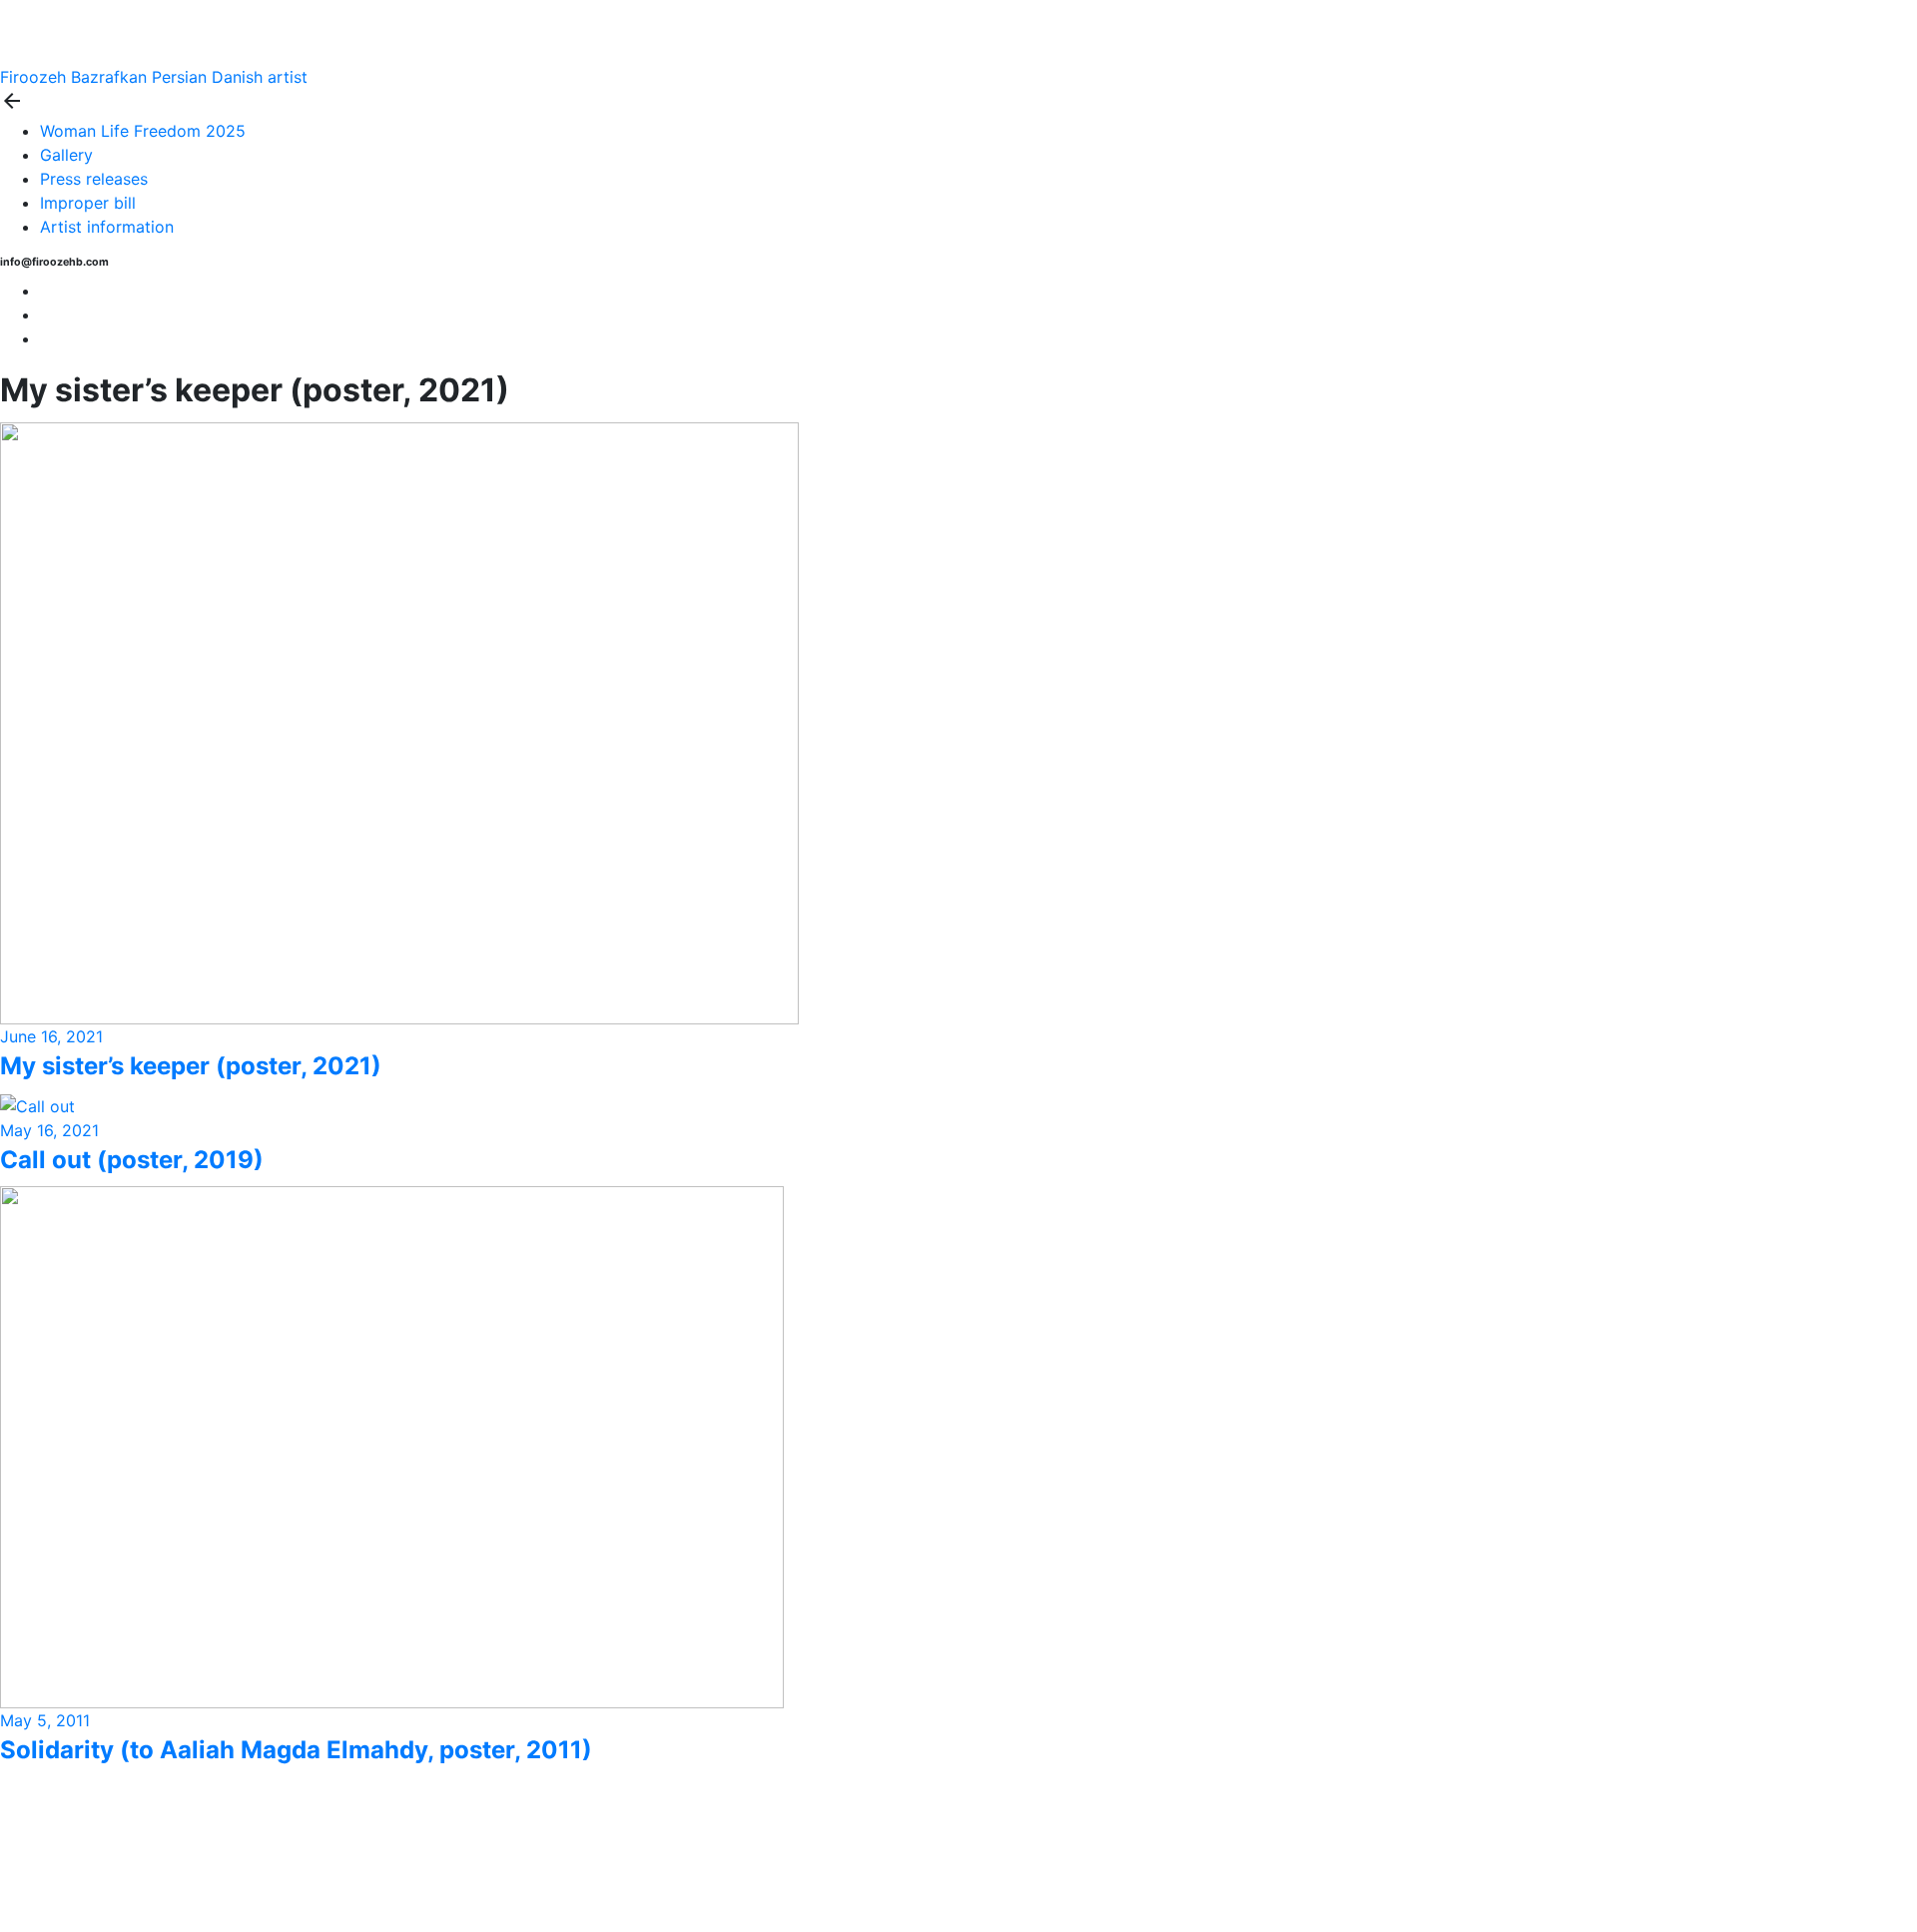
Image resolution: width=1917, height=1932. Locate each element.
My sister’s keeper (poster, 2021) (191, 1066)
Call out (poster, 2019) (132, 1160)
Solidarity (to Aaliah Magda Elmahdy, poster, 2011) (296, 1750)
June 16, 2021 (51, 1036)
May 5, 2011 (45, 1720)
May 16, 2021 (49, 1130)
